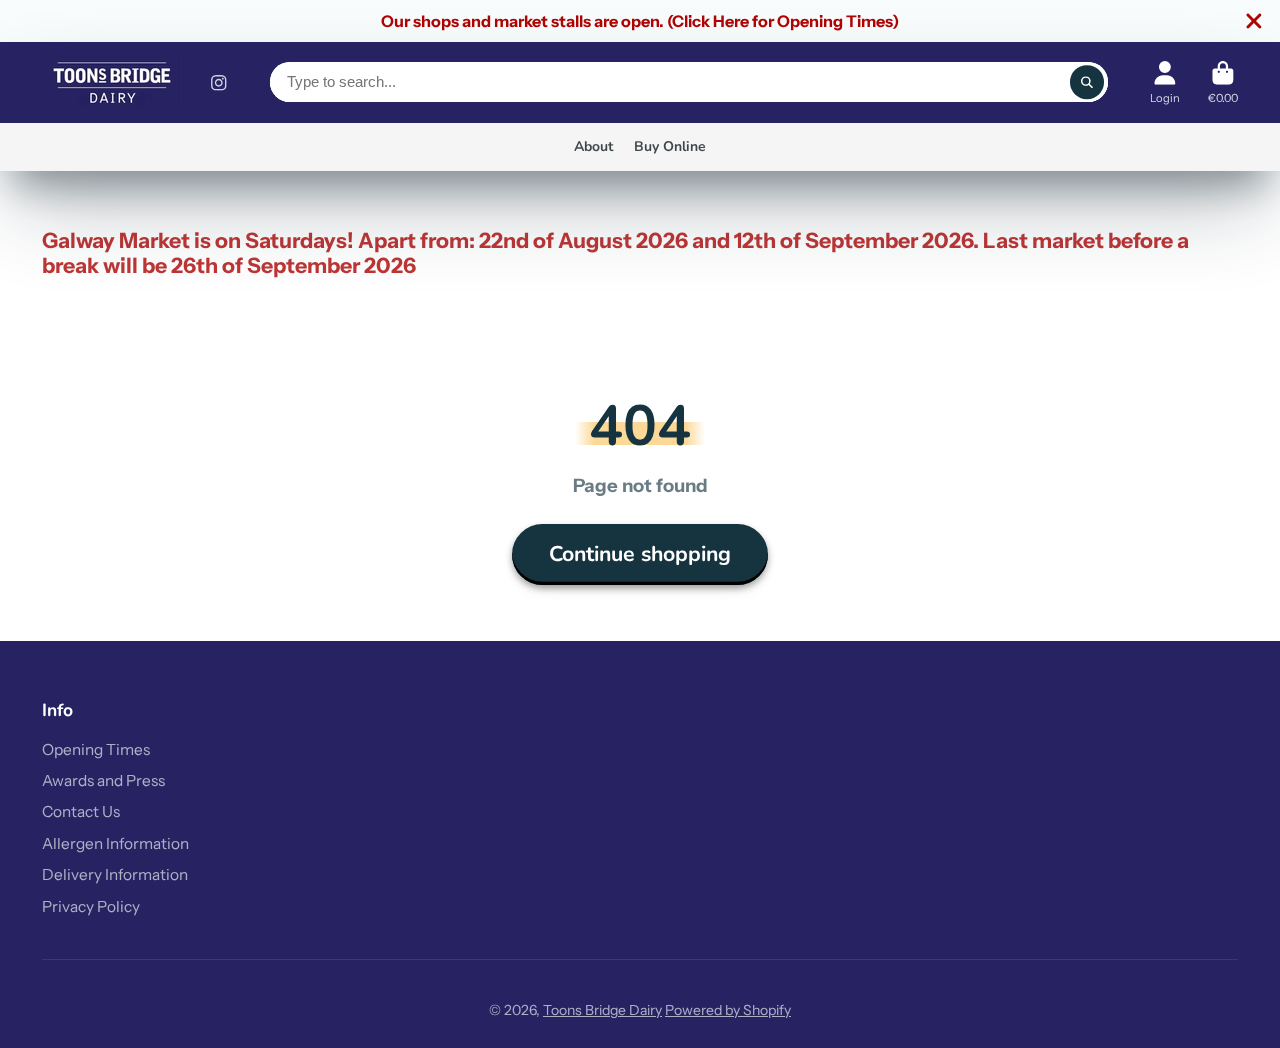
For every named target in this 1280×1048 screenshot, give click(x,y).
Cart (1223, 82)
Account (1165, 82)
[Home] (112, 82)
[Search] (1087, 82)
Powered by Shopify (728, 1010)
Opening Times (96, 749)
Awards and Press (103, 780)
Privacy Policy (91, 906)
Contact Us (81, 811)
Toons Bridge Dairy (602, 1010)
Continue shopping (640, 554)
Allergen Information (115, 843)
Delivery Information (115, 874)
